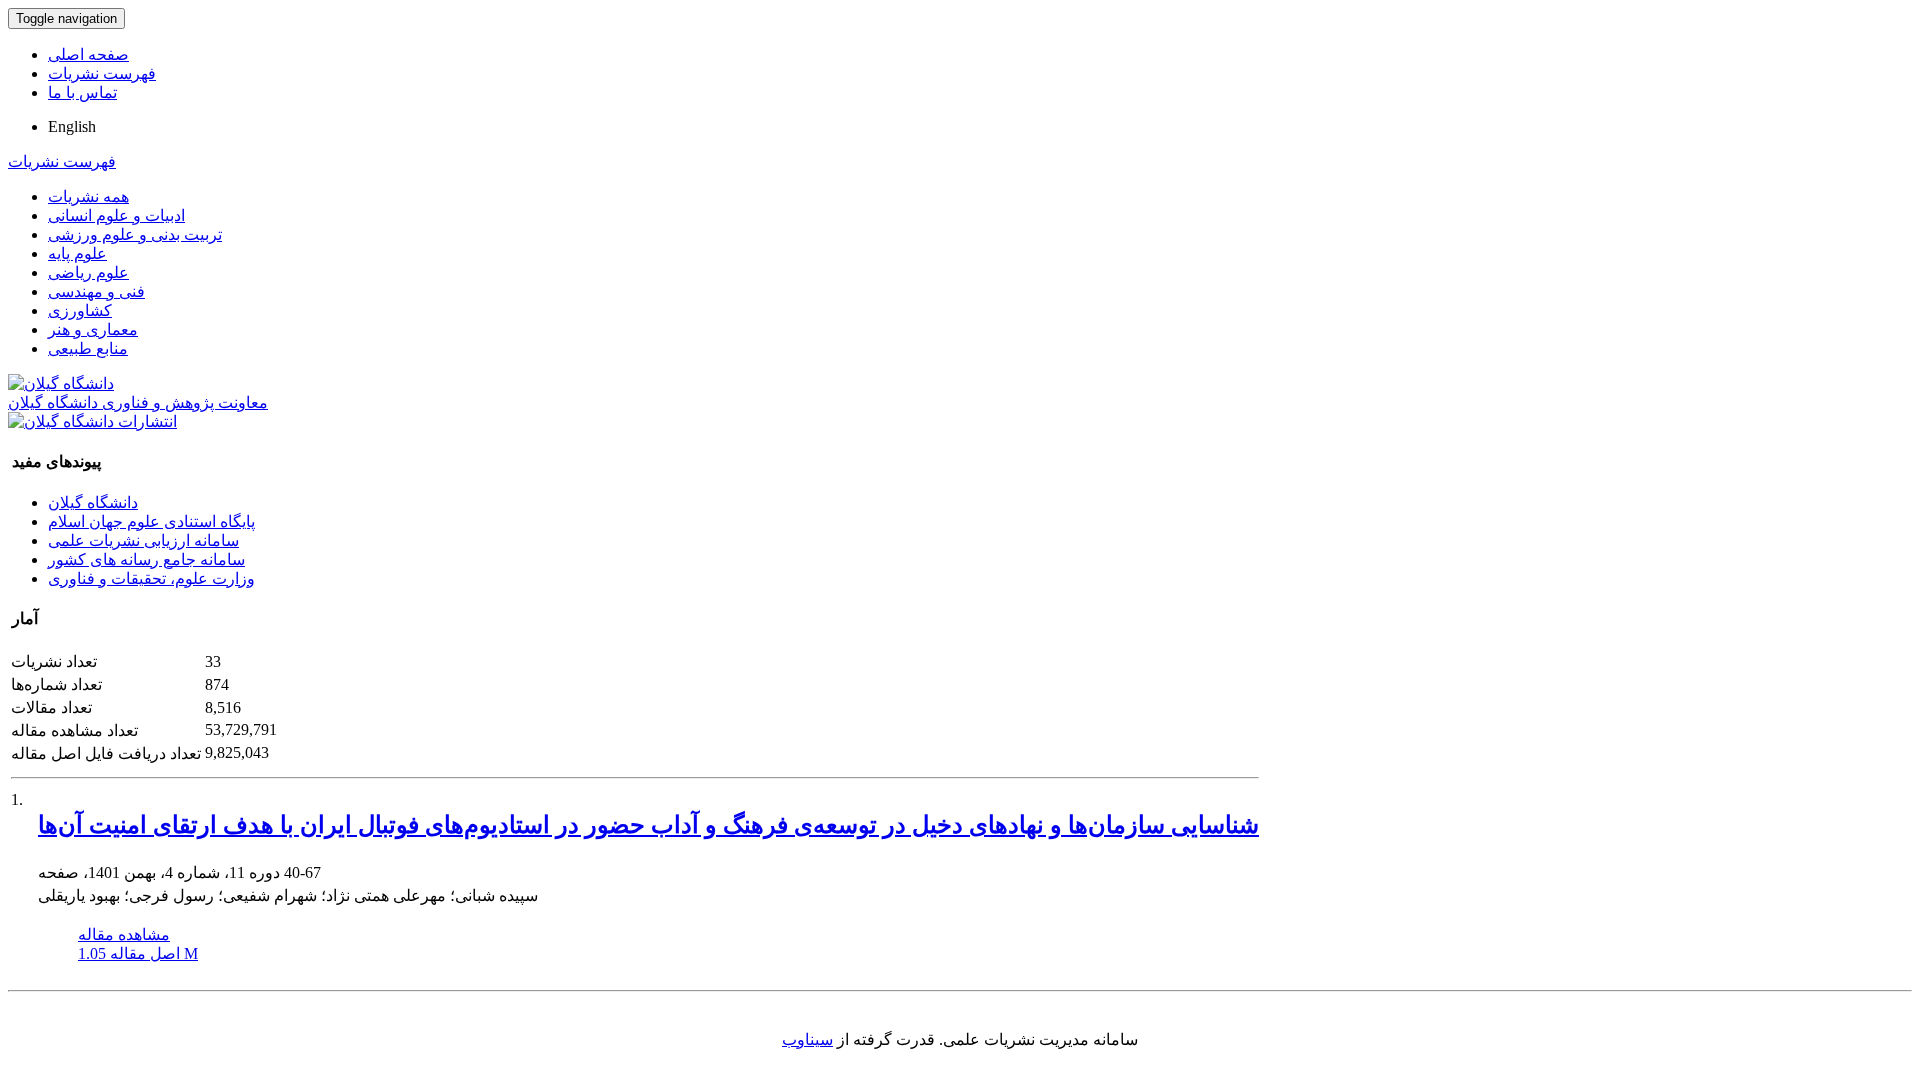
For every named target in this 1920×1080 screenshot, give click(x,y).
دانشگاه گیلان (93, 502)
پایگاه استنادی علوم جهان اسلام (151, 521)
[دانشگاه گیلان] (61, 383)
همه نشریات (88, 196)
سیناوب (807, 1039)
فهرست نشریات (102, 73)
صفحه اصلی (88, 54)
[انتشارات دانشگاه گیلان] (92, 421)
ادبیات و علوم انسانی (116, 215)
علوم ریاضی (88, 272)
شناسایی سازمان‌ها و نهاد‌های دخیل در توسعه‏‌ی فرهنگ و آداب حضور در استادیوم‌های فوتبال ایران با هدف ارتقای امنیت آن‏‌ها (648, 825)
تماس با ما (82, 92)
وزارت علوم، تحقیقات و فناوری (151, 578)
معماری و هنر (93, 329)
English (72, 126)
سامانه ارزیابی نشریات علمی (143, 540)
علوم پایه (77, 253)
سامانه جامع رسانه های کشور (146, 559)
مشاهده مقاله (124, 934)
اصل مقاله (138, 953)
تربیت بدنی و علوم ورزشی (135, 234)
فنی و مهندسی (96, 291)
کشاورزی (80, 310)
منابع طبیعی (88, 348)
